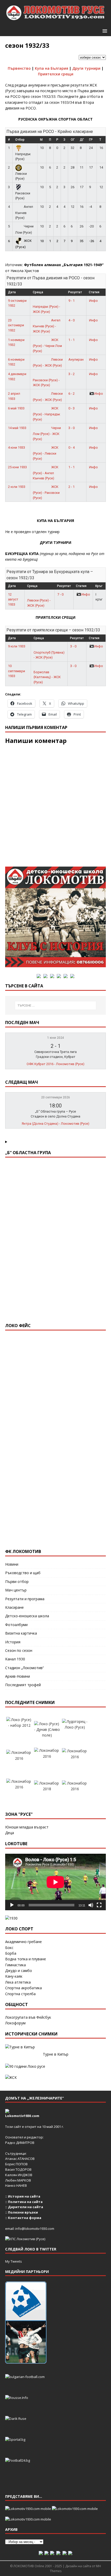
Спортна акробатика (23, 1988)
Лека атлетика (18, 1982)
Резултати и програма (25, 1599)
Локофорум (15, 2023)
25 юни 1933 (17, 467)
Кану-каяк (14, 1976)
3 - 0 (72, 428)
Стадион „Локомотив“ (25, 1668)
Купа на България (51, 68)
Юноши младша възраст (27, 1827)
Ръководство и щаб (23, 1573)
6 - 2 (72, 394)
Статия (94, 292)
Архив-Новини (18, 1676)
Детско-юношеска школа (27, 1616)
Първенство (19, 68)
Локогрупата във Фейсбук (28, 2017)
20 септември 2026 (55, 1097)
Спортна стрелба (20, 1994)
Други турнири (86, 68)
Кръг (99, 586)
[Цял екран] (99, 1905)
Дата (12, 292)
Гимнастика (15, 1965)
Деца (10, 1833)
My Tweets (14, 2261)
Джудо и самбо (19, 1971)
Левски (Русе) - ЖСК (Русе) (39, 603)
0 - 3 (72, 408)
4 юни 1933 (17, 447)
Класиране (14, 1607)
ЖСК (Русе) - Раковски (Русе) (46, 492)
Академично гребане (23, 1942)
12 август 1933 (13, 599)
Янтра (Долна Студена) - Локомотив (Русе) (55, 1124)
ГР (91, 140)
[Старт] (12, 1905)
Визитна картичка (21, 1633)
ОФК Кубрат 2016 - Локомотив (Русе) (55, 1064)
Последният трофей (23, 1685)
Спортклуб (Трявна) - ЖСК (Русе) (49, 655)
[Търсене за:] (56, 1005)
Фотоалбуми (16, 1625)
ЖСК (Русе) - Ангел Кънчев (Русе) (46, 473)
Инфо (93, 301)
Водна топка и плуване (26, 1959)
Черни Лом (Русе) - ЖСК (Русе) (47, 433)
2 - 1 (72, 487)
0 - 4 (72, 447)
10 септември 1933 (17, 671)
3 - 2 (72, 374)
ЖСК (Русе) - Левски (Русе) (46, 453)
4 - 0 (72, 320)
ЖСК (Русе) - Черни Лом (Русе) (47, 345)
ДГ (82, 140)
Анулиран (76, 359)
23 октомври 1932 (16, 325)
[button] (104, 31)
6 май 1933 (16, 408)
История (13, 1642)
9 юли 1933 (17, 646)
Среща (38, 292)
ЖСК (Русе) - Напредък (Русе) (46, 414)
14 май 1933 (17, 428)
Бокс (9, 1948)
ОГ (73, 140)
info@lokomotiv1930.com (35, 2229)
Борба (11, 1953)
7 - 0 (60, 594)
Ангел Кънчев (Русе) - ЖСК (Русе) (47, 326)
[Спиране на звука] (91, 1905)
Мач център (16, 1590)
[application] (55, 1882)
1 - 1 (72, 340)
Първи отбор (17, 1582)
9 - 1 (72, 301)
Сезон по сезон (19, 1650)
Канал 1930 (15, 1659)
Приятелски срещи (56, 74)
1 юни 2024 (56, 1038)
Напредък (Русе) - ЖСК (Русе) (46, 309)
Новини (12, 1564)
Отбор (20, 140)
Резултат (75, 292)
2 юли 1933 (17, 487)
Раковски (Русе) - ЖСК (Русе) (46, 383)
